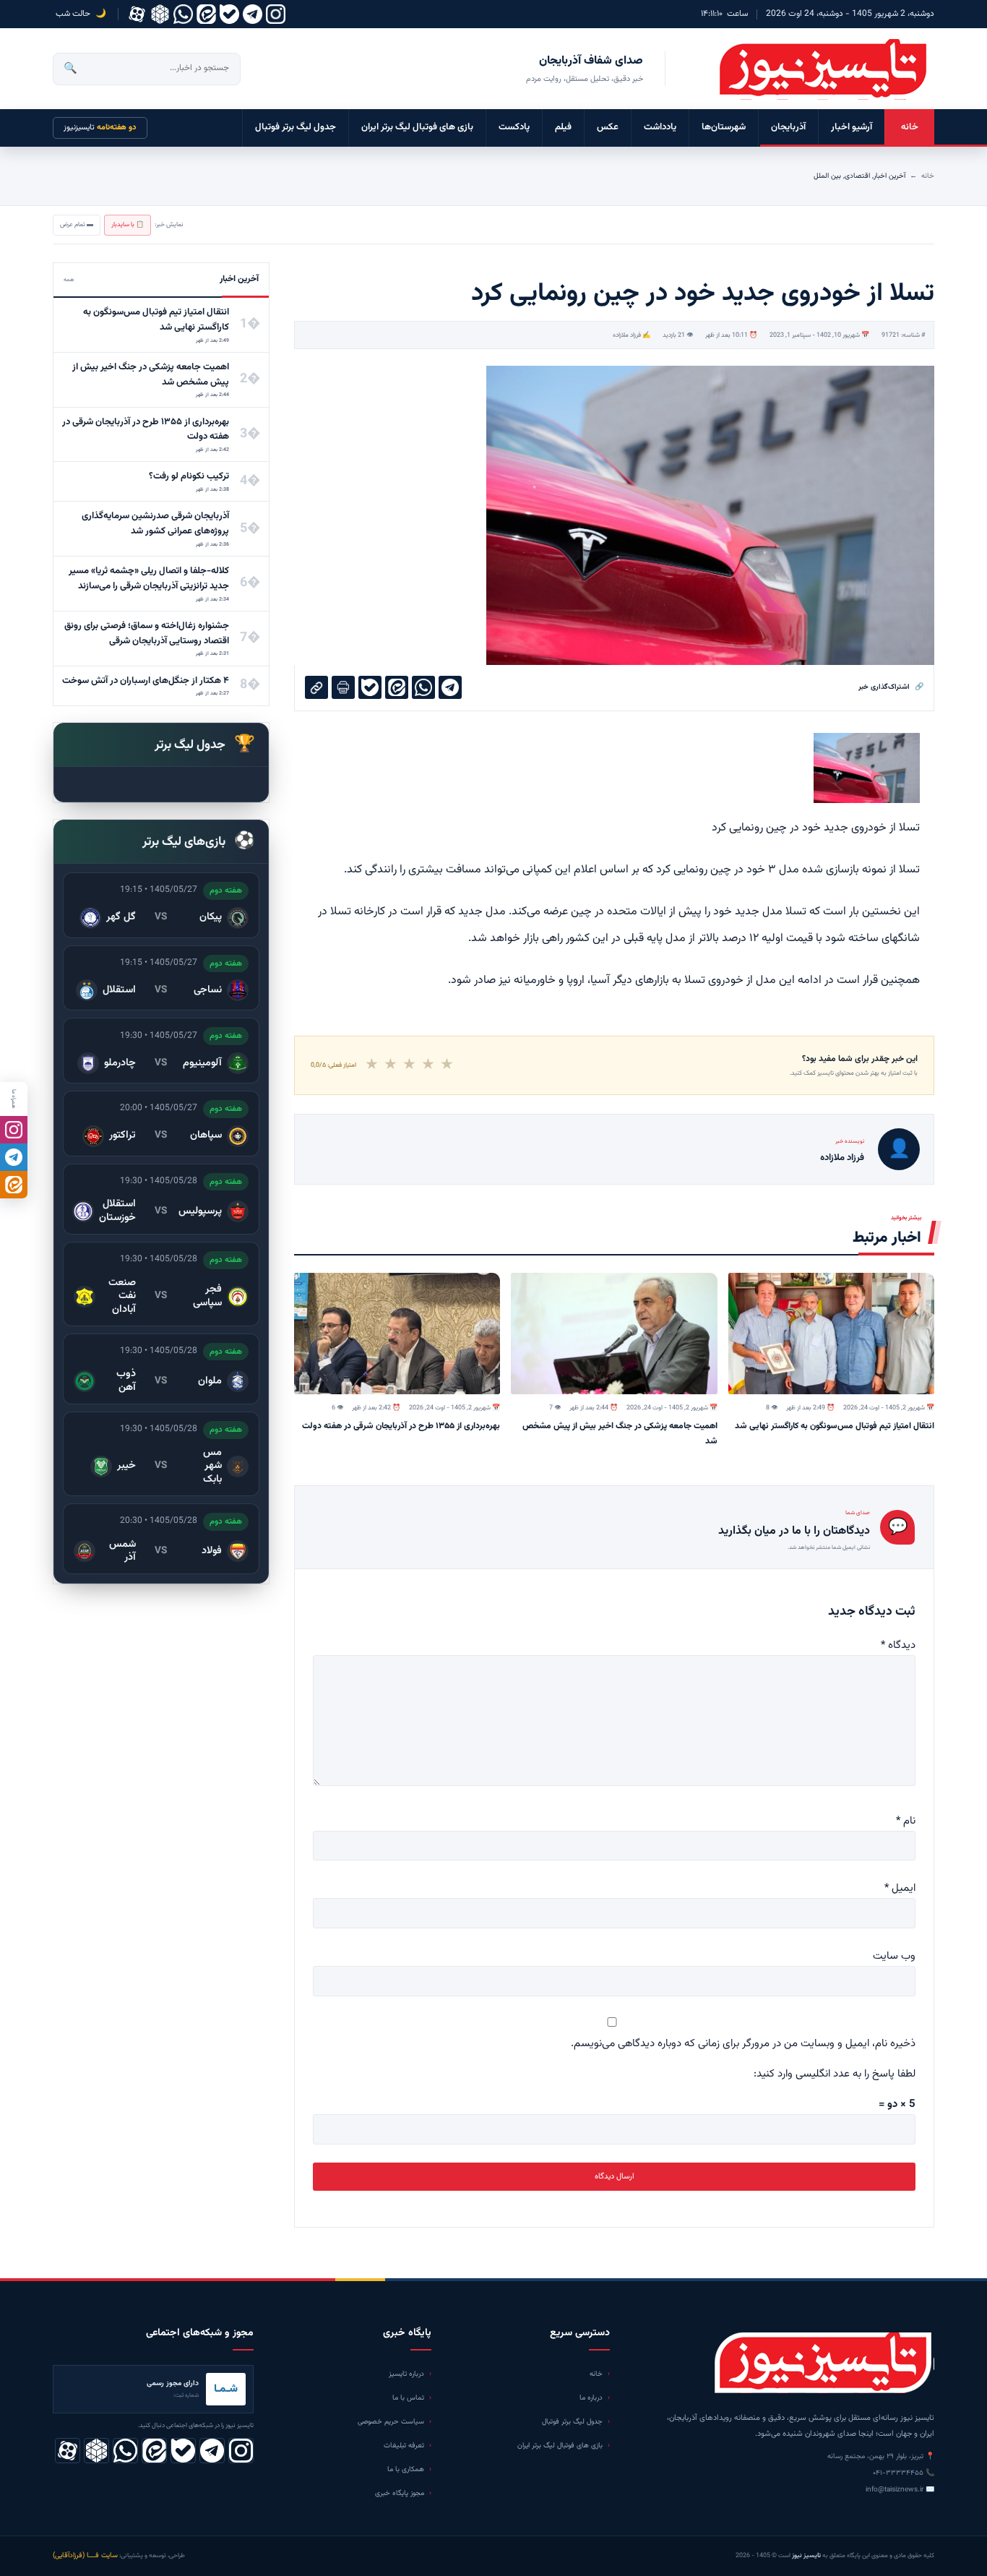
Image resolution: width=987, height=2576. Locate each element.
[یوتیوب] (229, 14)
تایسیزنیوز (100, 128)
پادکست (514, 127)
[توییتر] (160, 14)
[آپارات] (137, 14)
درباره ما (591, 2398)
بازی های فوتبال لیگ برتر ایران (417, 127)
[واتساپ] (183, 14)
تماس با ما (408, 2398)
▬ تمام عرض (77, 225)
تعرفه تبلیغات (404, 2446)
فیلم (563, 127)
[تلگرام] (253, 14)
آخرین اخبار (889, 176)
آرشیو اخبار (852, 127)
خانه (910, 127)
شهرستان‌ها (724, 127)
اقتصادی (857, 176)
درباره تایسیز (406, 2374)
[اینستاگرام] (276, 14)
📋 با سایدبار (128, 225)
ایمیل (900, 1888)
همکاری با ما (406, 2469)
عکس (608, 127)
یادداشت (660, 127)
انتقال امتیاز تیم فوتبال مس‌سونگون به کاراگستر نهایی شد (835, 1426)
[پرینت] (343, 687)
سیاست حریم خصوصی (391, 2422)
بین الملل (827, 176)
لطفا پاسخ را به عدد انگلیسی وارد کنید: (835, 2074)
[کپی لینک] (316, 687)
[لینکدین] (206, 14)
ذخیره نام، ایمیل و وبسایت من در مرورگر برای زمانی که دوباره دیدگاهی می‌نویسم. (743, 2044)
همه (69, 280)
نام (906, 1821)
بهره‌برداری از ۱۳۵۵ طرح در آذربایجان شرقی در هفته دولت (401, 1426)
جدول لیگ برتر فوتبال (296, 127)
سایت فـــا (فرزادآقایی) (85, 2555)
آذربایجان (788, 127)
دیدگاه (898, 1645)
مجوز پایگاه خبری (400, 2493)
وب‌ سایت (894, 1956)
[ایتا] (14, 1185)
